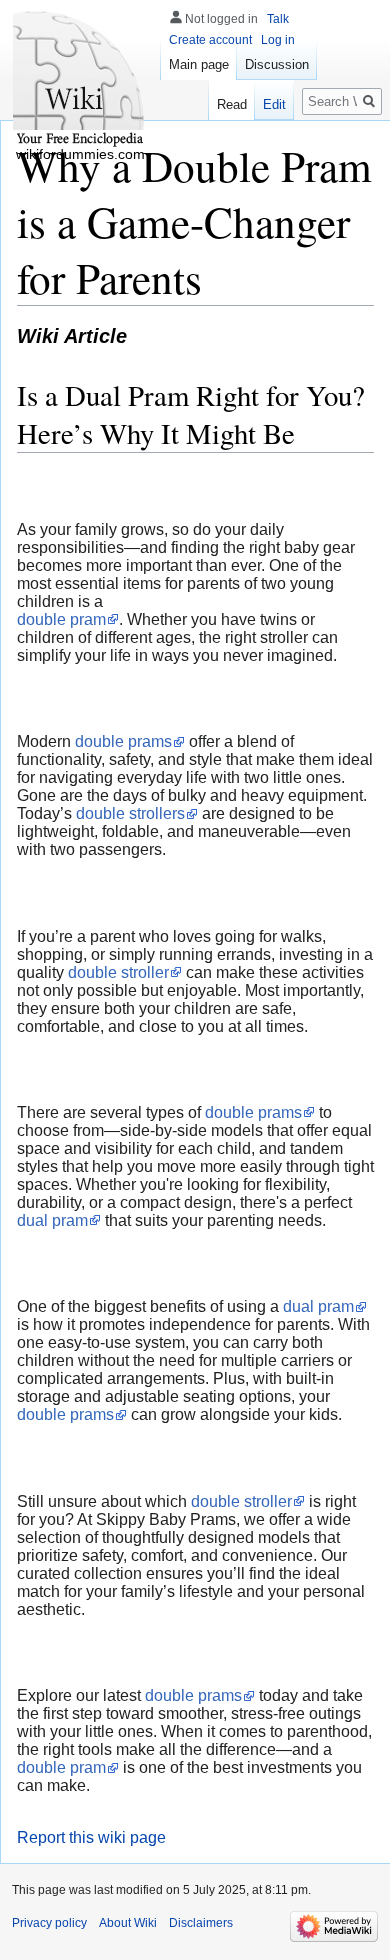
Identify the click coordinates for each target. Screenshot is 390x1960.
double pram (61, 619)
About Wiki (128, 1923)
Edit (274, 104)
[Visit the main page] (80, 80)
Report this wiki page (91, 1837)
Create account (210, 40)
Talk (278, 19)
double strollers (130, 813)
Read (232, 104)
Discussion (277, 64)
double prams (123, 741)
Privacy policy (49, 1923)
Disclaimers (201, 1923)
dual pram (52, 1220)
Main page (199, 64)
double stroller (118, 972)
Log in (278, 40)
